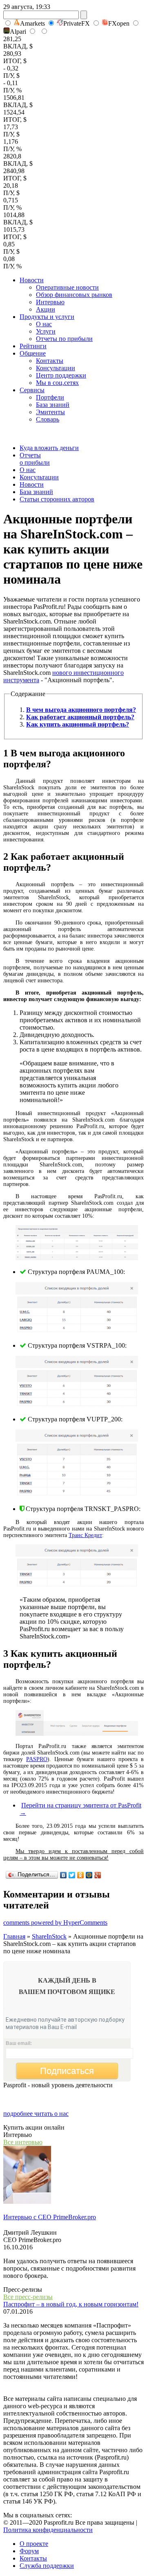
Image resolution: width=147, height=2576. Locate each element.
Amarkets (32, 23)
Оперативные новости (67, 287)
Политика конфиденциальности (48, 2530)
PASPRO (37, 1759)
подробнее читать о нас (36, 2114)
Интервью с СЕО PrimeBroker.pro (50, 2217)
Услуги (46, 331)
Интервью (50, 302)
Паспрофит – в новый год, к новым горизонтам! (71, 2304)
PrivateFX (77, 23)
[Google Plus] (98, 1875)
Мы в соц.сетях (57, 383)
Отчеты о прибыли (35, 459)
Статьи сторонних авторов (57, 499)
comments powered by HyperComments (55, 1923)
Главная (14, 1936)
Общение (33, 353)
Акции (46, 309)
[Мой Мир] (89, 1875)
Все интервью (23, 2142)
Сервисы (32, 390)
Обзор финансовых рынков (74, 295)
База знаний (53, 405)
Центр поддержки (61, 375)
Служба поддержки (47, 2566)
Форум (29, 2551)
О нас (44, 324)
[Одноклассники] (81, 1875)
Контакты (50, 361)
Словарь (48, 419)
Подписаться (67, 2071)
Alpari (18, 32)
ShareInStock (49, 1936)
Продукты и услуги (47, 317)
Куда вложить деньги (49, 448)
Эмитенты (50, 412)
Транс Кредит (85, 1535)
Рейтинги (33, 346)
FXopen (119, 23)
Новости (32, 280)
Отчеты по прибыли (64, 339)
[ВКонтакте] (63, 1875)
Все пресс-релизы (28, 2297)
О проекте (34, 2544)
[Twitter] (72, 1875)
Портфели (50, 397)
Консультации (56, 368)
